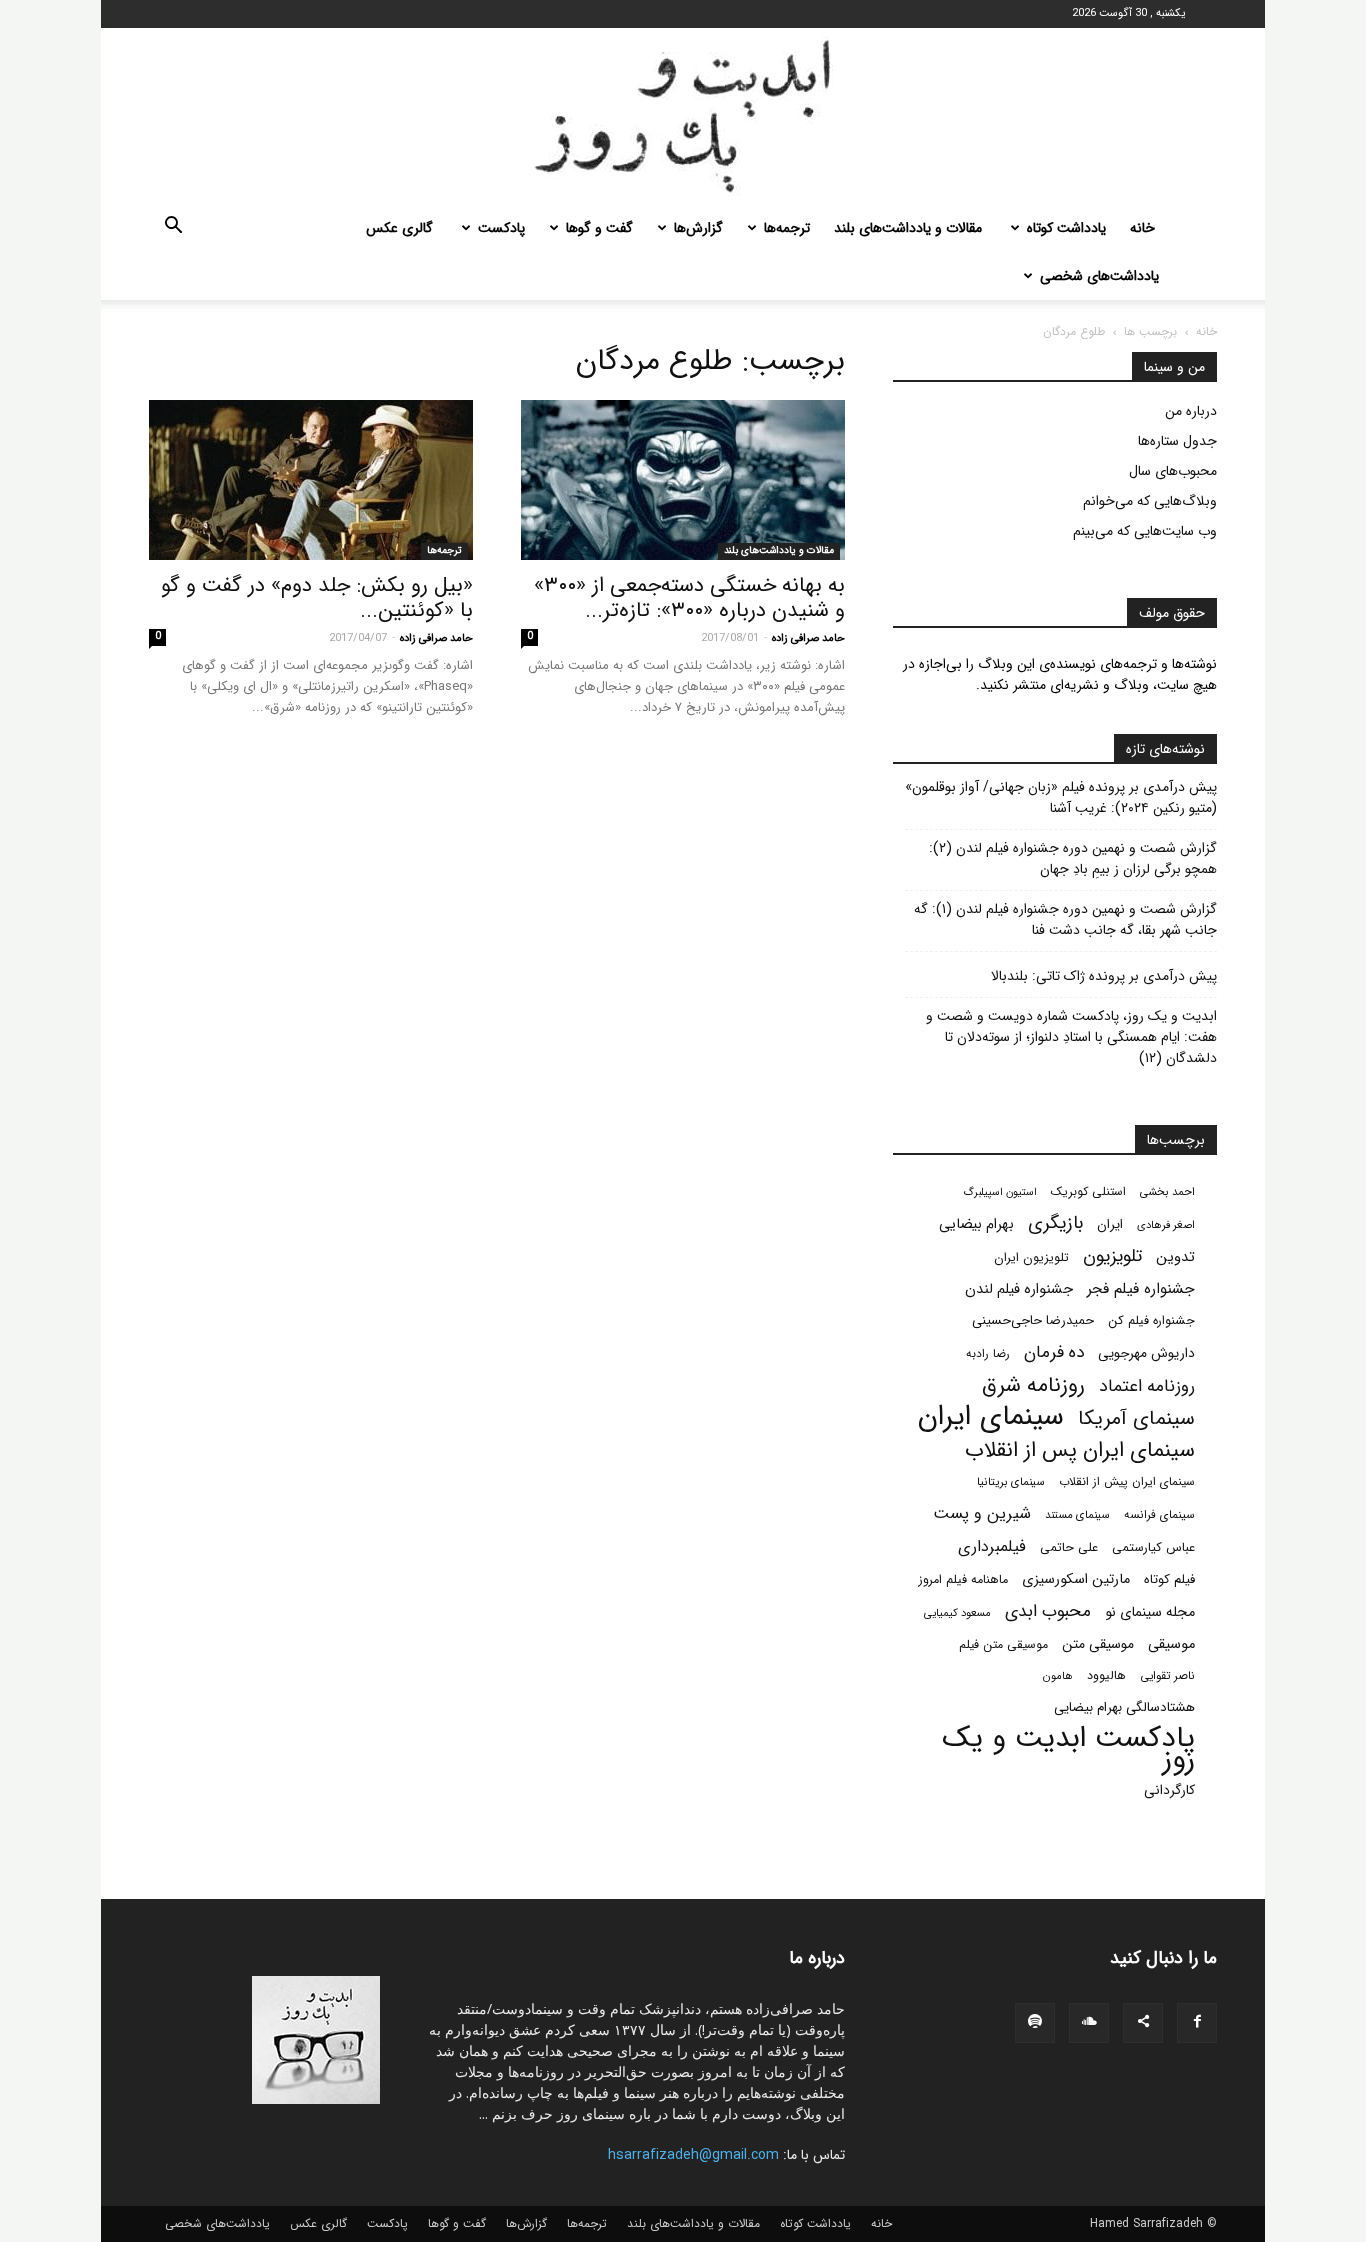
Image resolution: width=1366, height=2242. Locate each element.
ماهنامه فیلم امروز (963, 1580)
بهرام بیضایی (976, 1224)
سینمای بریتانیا (1011, 1482)
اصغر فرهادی (1166, 1225)
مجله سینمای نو (1150, 1612)
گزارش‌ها (698, 228)
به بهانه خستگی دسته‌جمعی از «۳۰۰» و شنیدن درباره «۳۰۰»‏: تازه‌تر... (689, 598)
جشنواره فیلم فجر (1141, 1289)
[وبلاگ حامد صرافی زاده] (683, 116)
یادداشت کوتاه (1066, 228)
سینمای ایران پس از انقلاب (1080, 1450)
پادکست (501, 228)
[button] (173, 229)
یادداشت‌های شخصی (1099, 276)
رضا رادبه (988, 1354)
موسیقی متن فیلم (1003, 1644)
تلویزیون (1112, 1256)
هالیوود (1106, 1676)
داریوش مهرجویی (1146, 1353)
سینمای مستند (1077, 1515)
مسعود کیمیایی (957, 1613)
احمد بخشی (1167, 1192)
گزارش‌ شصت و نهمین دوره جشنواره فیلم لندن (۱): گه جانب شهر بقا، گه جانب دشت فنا (1065, 920)
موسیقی (1171, 1644)
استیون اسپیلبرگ (1000, 1192)
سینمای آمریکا (1136, 1419)
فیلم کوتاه (1169, 1579)
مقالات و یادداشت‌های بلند (908, 228)
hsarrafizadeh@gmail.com (693, 2155)
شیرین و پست (982, 1513)
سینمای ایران (991, 1417)
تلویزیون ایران (1031, 1258)
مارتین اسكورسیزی (1076, 1579)
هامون (1058, 1676)
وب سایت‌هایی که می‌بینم (1145, 531)
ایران (1110, 1224)
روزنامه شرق (1033, 1385)
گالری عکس (399, 228)
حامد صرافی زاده (808, 638)
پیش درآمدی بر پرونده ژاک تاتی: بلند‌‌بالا (1104, 976)
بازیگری (1055, 1223)
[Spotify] (1035, 2023)
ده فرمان (1054, 1352)
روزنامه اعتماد (1147, 1386)
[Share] (1143, 2023)
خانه (1142, 228)
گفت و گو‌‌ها (599, 228)
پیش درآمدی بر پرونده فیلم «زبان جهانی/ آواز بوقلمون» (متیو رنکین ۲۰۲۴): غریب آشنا (1061, 798)
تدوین (1175, 1257)
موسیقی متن (1098, 1644)
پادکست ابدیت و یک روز (1068, 1749)
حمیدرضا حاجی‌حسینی (1033, 1320)
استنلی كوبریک (1088, 1191)
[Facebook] (1197, 2023)
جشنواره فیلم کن (1151, 1321)
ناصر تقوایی (1167, 1676)
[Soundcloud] (1089, 2023)
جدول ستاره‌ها (1177, 441)
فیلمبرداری (992, 1546)
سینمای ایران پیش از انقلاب (1127, 1482)
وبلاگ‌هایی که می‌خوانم (1150, 501)
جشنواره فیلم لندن (1019, 1289)
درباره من (1191, 411)
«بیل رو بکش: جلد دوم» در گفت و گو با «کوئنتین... (317, 598)
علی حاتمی (1069, 1548)
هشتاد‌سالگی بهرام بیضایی (1124, 1707)
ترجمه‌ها (787, 228)
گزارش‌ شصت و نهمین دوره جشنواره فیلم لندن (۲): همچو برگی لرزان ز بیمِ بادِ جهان (1073, 859)
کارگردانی (1169, 1790)
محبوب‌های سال (1173, 471)
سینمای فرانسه (1159, 1515)
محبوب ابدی (1048, 1611)
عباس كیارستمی (1153, 1548)
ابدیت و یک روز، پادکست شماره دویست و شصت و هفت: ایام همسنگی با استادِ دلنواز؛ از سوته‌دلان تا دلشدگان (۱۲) (1071, 1037)
